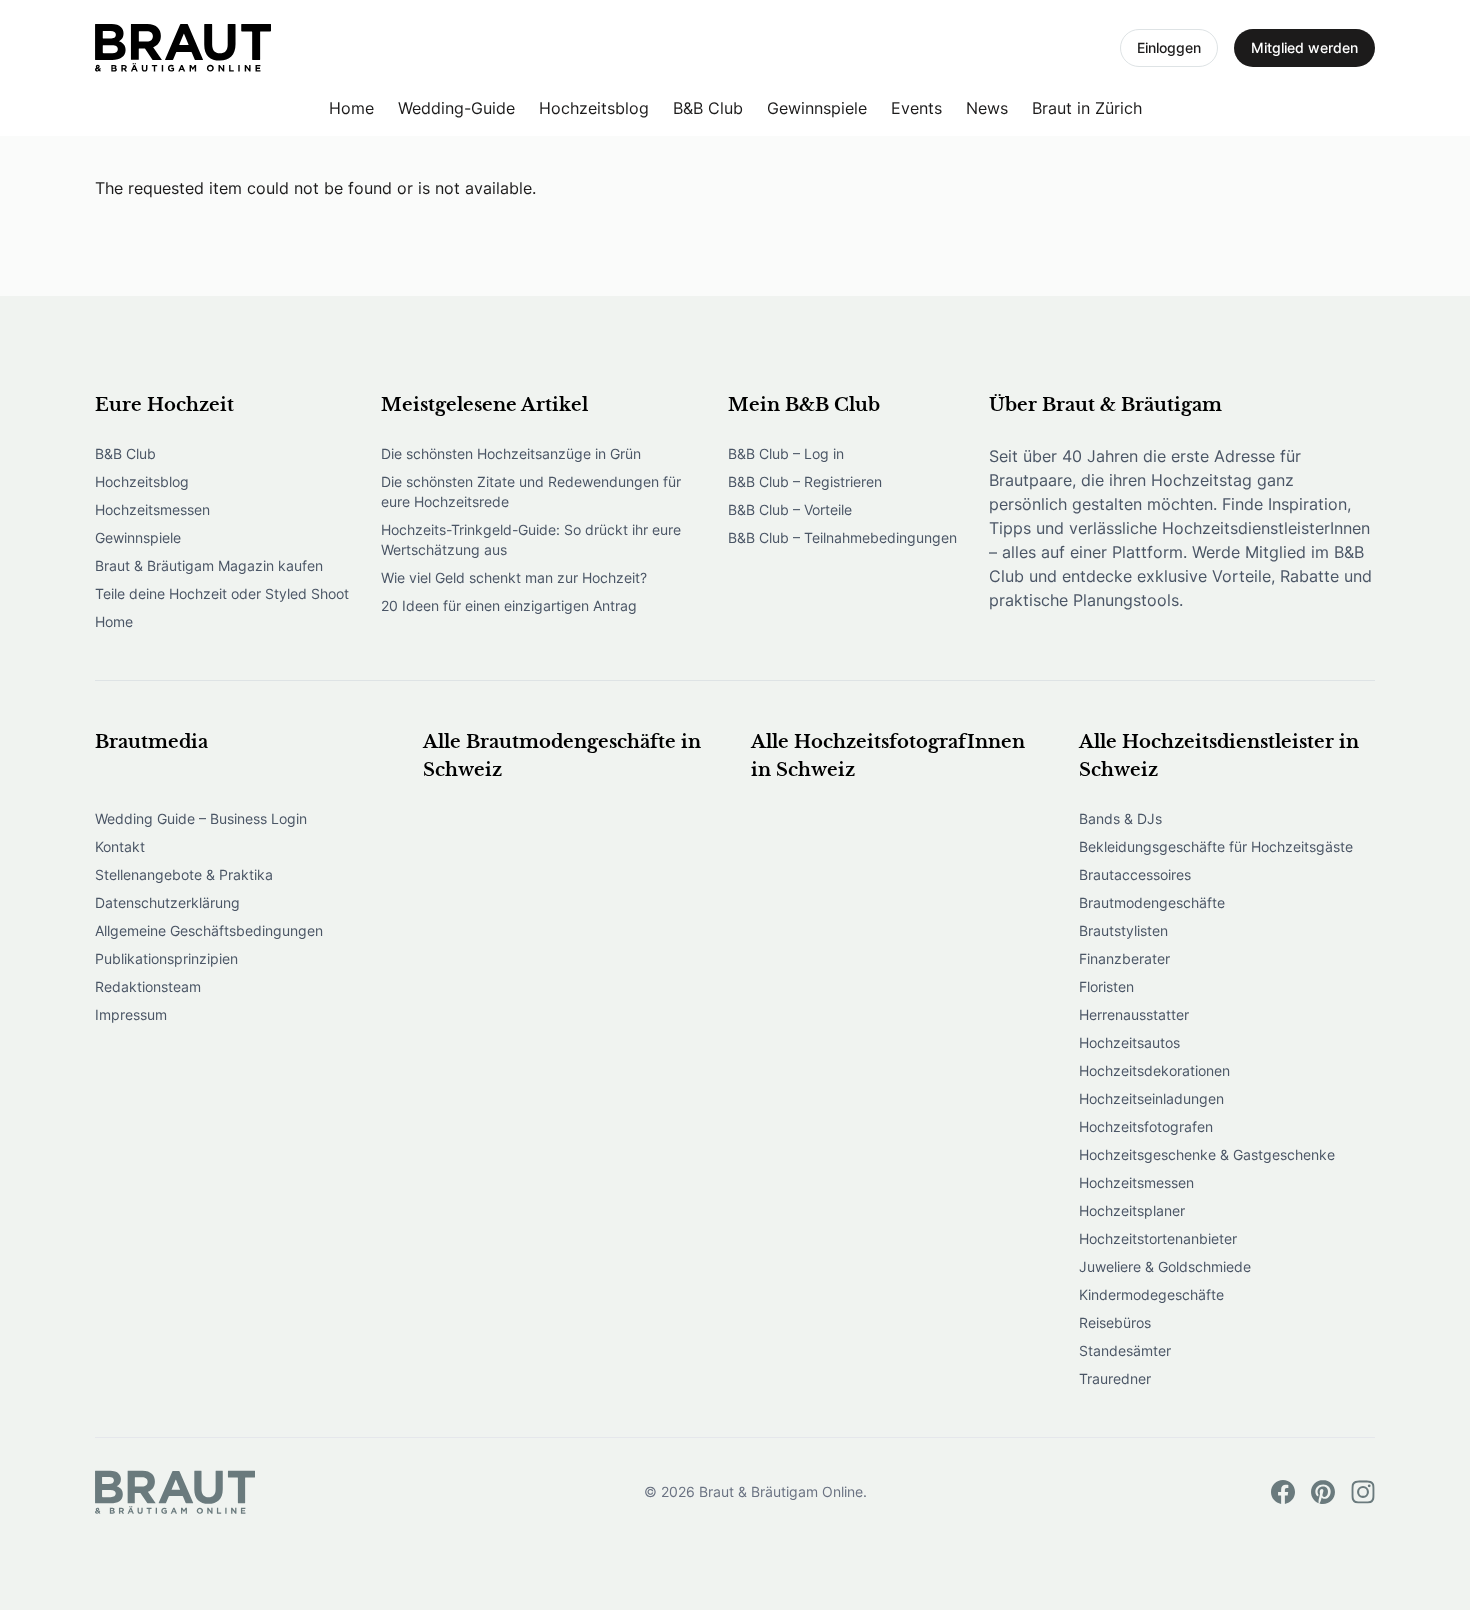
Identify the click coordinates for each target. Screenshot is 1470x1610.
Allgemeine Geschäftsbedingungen (209, 930)
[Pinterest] (1323, 1492)
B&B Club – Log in (786, 453)
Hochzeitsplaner (1132, 1210)
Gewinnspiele (817, 108)
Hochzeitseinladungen (1151, 1098)
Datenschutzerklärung (167, 902)
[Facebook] (1283, 1492)
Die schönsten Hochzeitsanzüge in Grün (511, 453)
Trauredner (1115, 1378)
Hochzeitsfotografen (1146, 1126)
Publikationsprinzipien (166, 958)
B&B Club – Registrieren (805, 481)
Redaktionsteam (148, 986)
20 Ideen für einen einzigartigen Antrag (509, 605)
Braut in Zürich (1087, 108)
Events (916, 108)
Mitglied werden (1304, 47)
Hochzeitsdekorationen (1154, 1070)
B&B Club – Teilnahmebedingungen (842, 537)
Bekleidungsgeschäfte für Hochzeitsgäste (1216, 846)
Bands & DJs (1120, 818)
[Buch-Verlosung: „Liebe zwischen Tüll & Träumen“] (183, 48)
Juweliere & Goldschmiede (1165, 1266)
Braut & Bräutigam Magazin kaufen (209, 565)
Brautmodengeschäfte (1152, 902)
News (987, 108)
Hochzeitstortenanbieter (1158, 1238)
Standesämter (1125, 1350)
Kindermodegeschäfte (1151, 1294)
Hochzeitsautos (1129, 1042)
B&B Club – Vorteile (790, 509)
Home (351, 108)
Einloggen (1169, 47)
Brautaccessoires (1135, 874)
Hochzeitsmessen (152, 509)
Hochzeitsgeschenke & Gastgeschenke (1207, 1154)
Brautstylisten (1123, 930)
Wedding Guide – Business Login (201, 818)
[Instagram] (1363, 1492)
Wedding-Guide (456, 108)
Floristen (1106, 986)
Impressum (131, 1014)
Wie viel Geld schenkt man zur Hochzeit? (514, 577)
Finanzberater (1124, 958)
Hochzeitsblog (594, 108)
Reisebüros (1115, 1322)
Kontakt (120, 846)
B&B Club (708, 108)
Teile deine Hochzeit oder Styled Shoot (222, 593)
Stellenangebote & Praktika (184, 874)
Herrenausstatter (1134, 1014)
